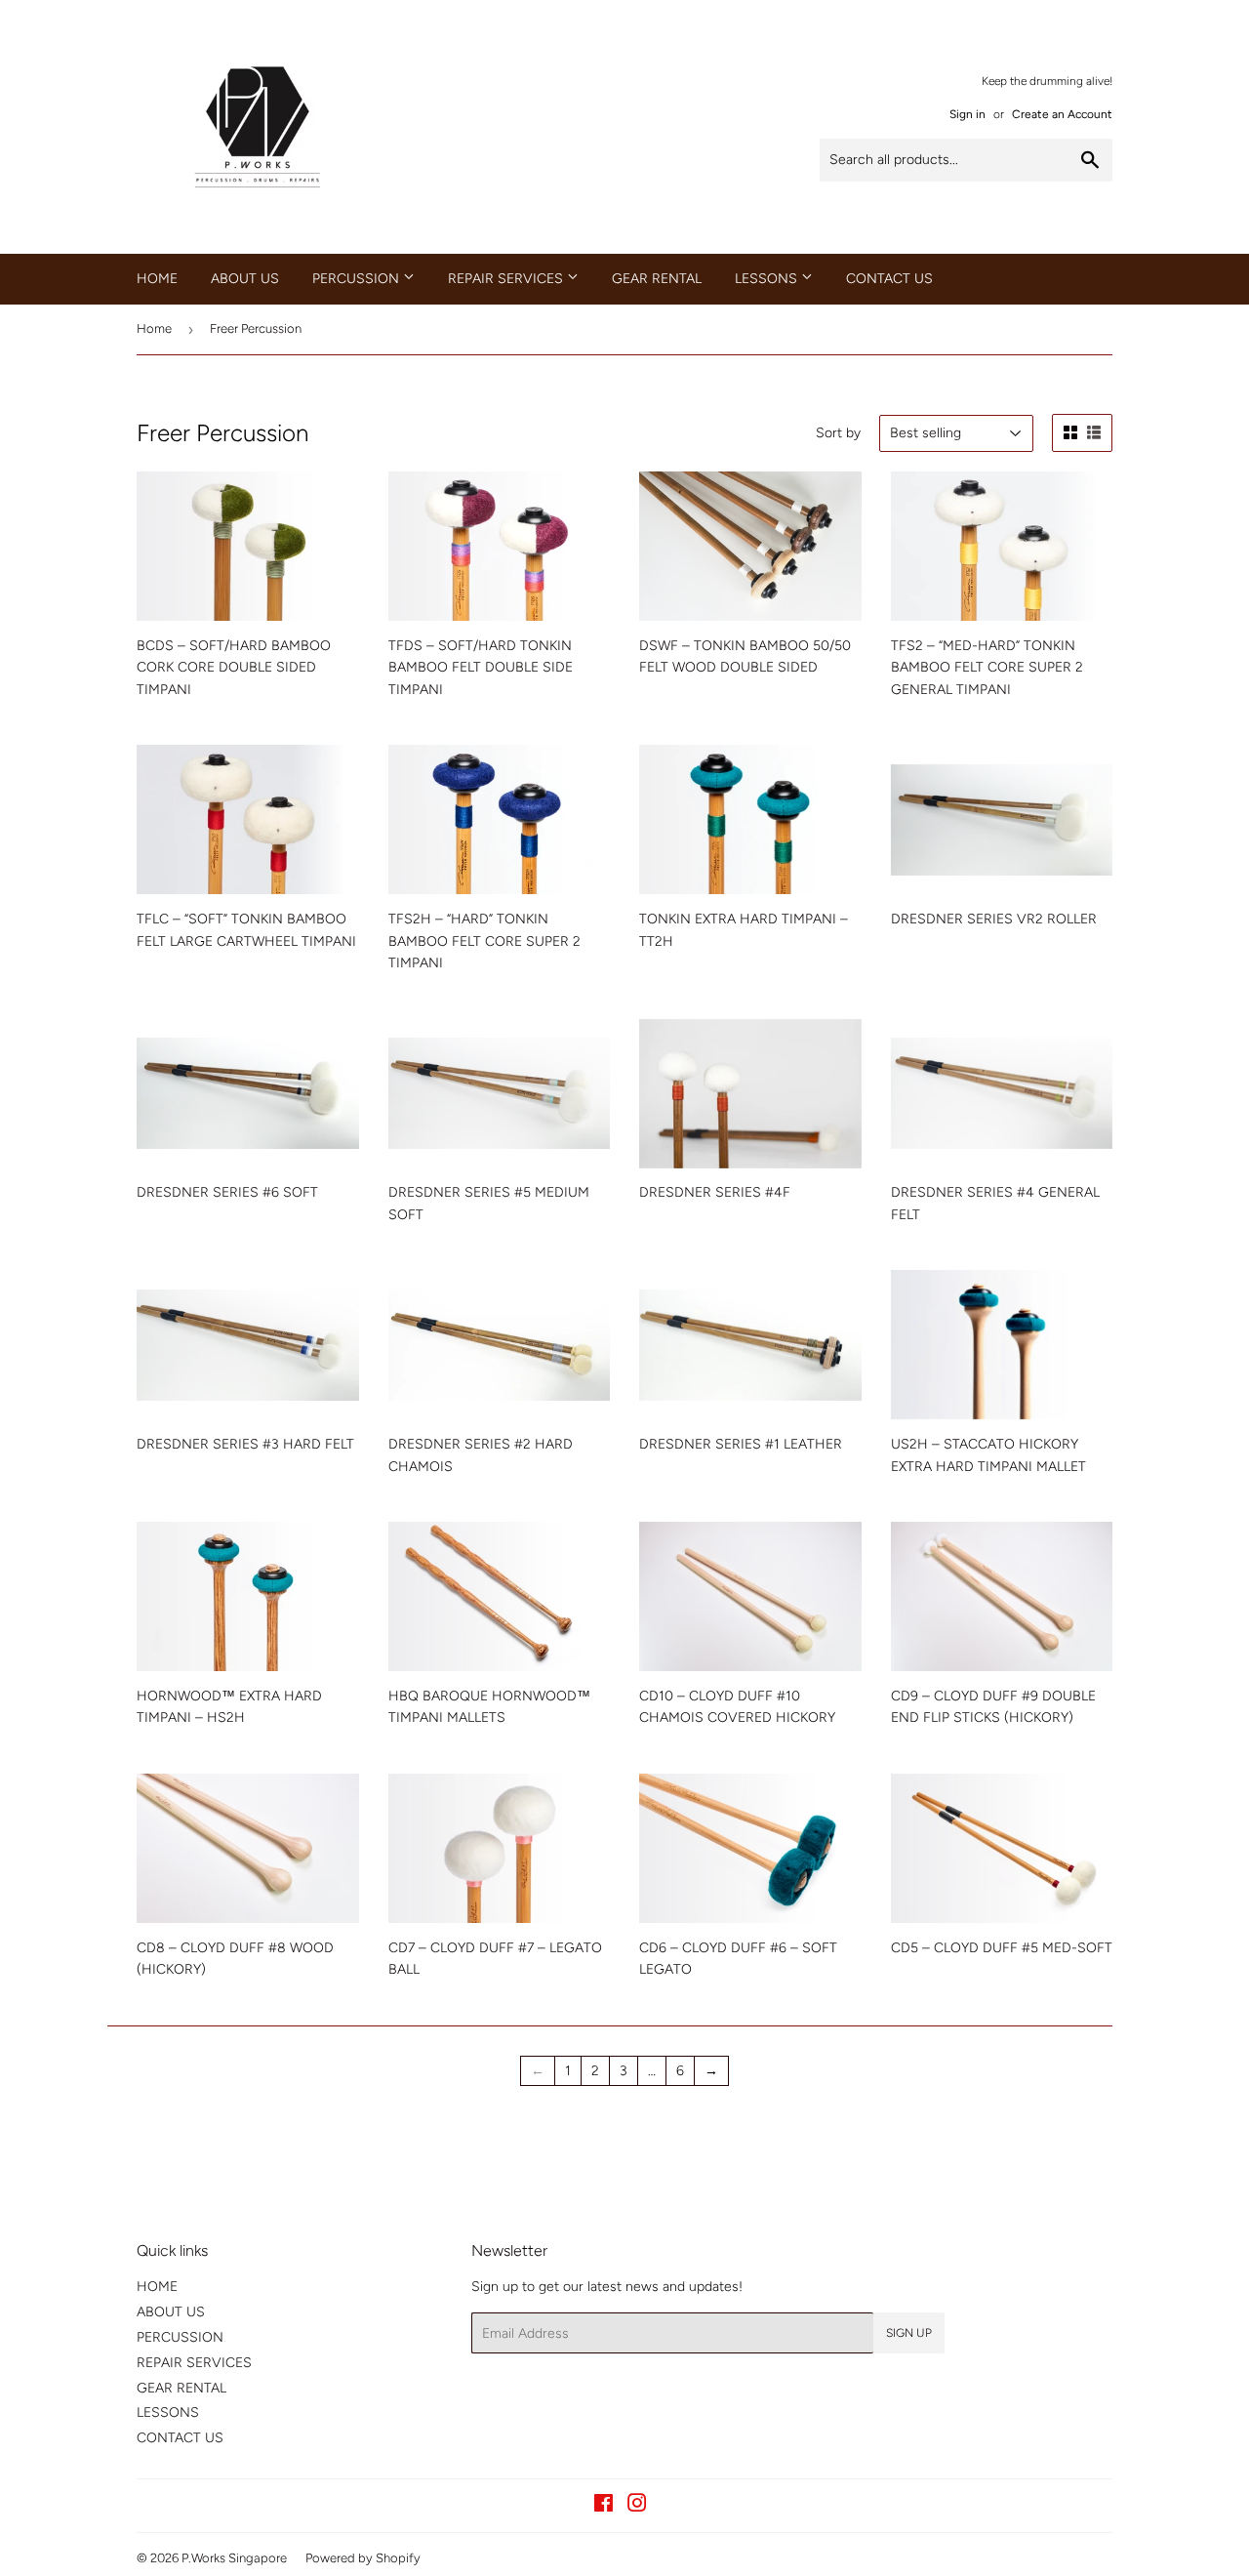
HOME (157, 279)
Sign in (967, 114)
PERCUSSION (358, 279)
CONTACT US (889, 279)
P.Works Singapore (234, 2558)
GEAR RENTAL (657, 279)
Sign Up (909, 2333)
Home (154, 328)
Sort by (838, 433)
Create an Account (1062, 114)
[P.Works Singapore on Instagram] (637, 2506)
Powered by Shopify (363, 2558)
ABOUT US (245, 279)
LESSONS (768, 279)
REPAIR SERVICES (507, 279)
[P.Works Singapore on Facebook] (604, 2506)
